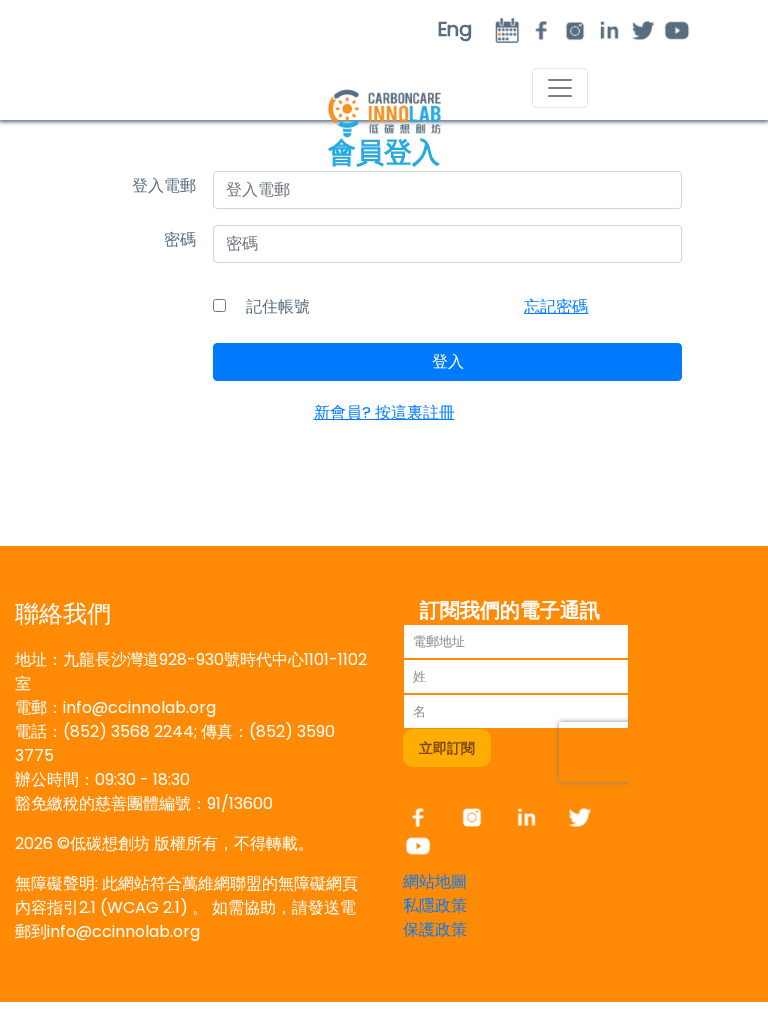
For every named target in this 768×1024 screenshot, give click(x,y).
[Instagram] (575, 29)
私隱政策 (435, 905)
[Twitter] (643, 29)
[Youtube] (677, 29)
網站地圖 (435, 881)
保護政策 (435, 929)
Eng (455, 29)
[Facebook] (428, 816)
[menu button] (560, 88)
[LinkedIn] (609, 29)
